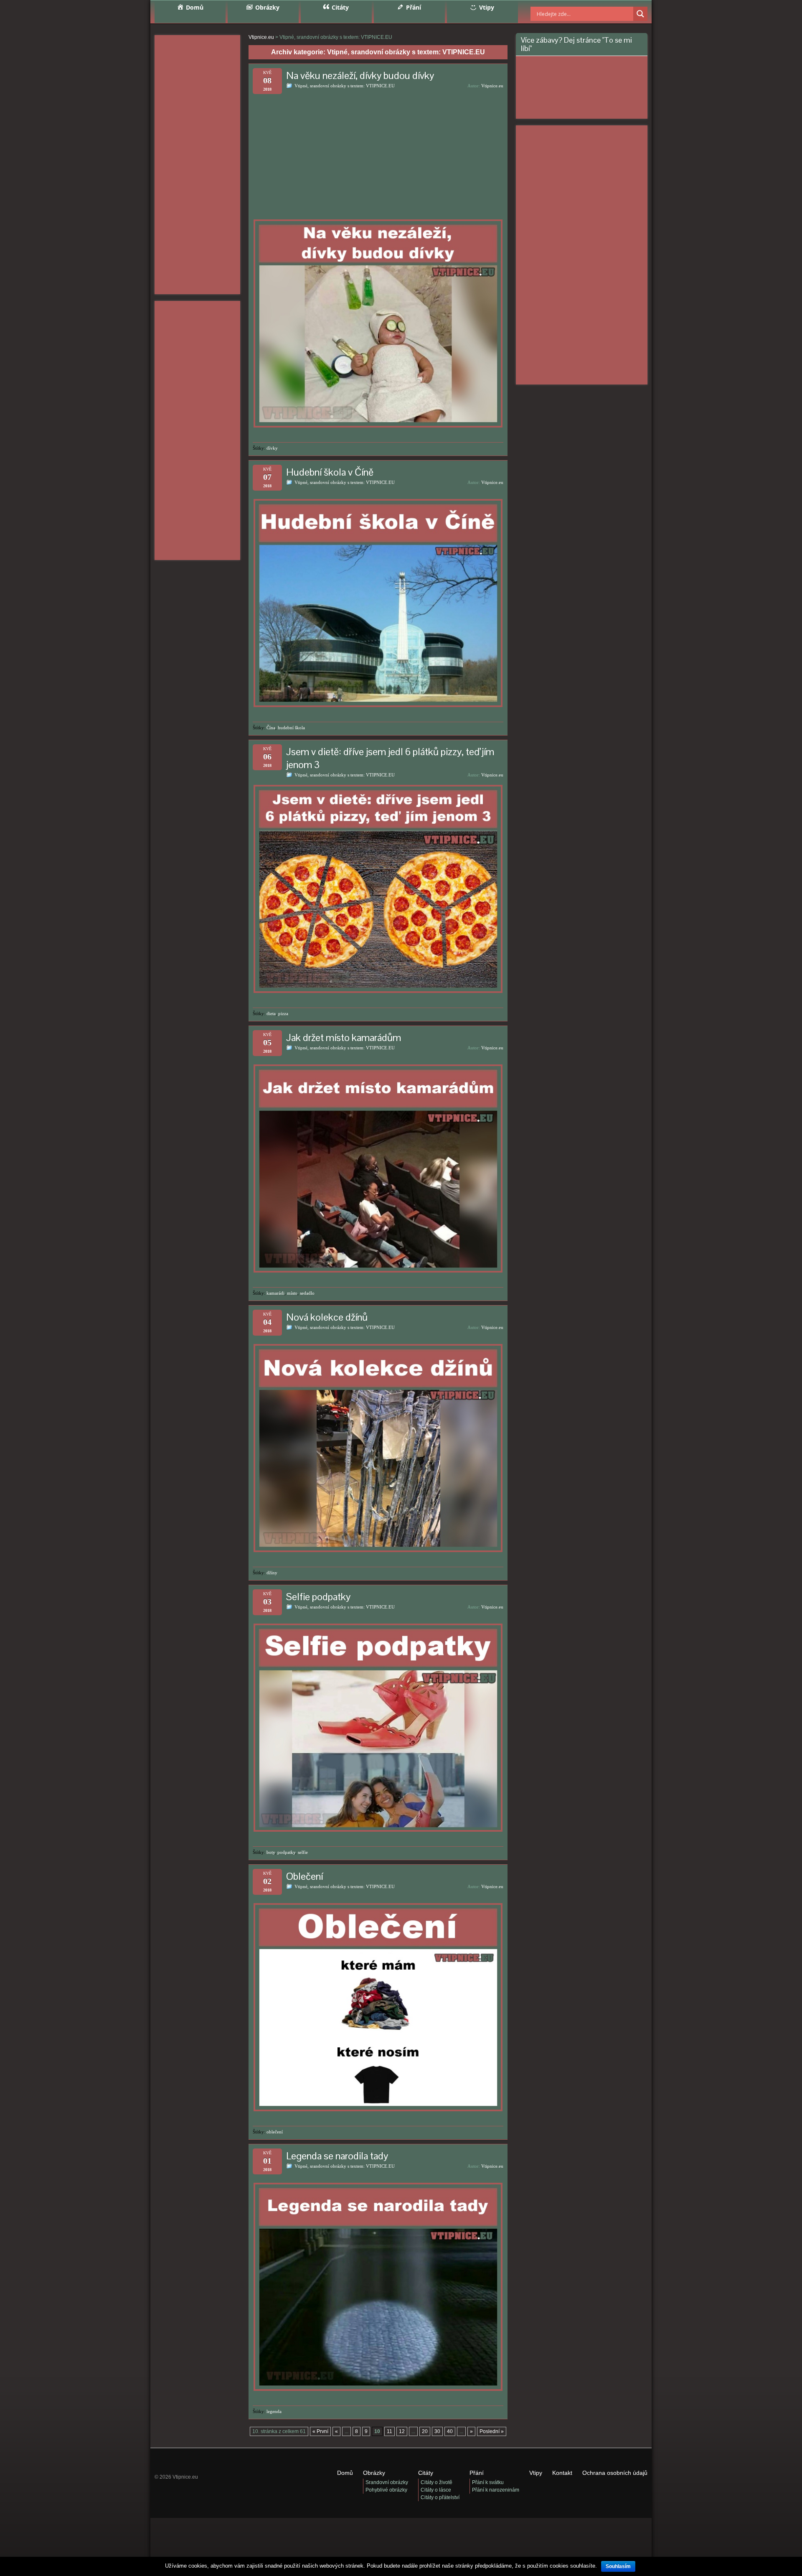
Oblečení (305, 1876)
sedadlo (307, 1293)
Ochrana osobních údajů (615, 2473)
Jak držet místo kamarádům (344, 1037)
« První (320, 2431)
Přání (477, 2473)
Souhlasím (618, 2566)
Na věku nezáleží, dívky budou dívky (360, 75)
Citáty (426, 2473)
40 (450, 2431)
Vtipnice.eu (492, 86)
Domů (345, 2473)
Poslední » (492, 2431)
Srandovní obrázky (387, 2482)
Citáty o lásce (436, 2490)
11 (390, 2431)
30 (437, 2431)
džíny (272, 1573)
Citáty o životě (437, 2482)
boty (271, 1852)
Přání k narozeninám (496, 2490)
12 (402, 2431)
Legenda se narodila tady (337, 2156)
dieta (271, 1013)
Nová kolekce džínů (327, 1317)
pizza (283, 1013)
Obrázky (374, 2473)
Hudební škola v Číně (330, 472)
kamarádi (275, 1293)
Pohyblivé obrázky (386, 2490)
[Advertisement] (197, 165)
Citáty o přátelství (440, 2497)
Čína (271, 728)
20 (425, 2431)
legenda (274, 2411)
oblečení (275, 2132)
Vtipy (536, 2473)
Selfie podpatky (318, 1597)
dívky (272, 448)
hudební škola (291, 728)
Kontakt (562, 2473)
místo (292, 1293)
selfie (303, 1852)
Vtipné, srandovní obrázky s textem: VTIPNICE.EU (345, 86)
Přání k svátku (488, 2482)
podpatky (286, 1852)
